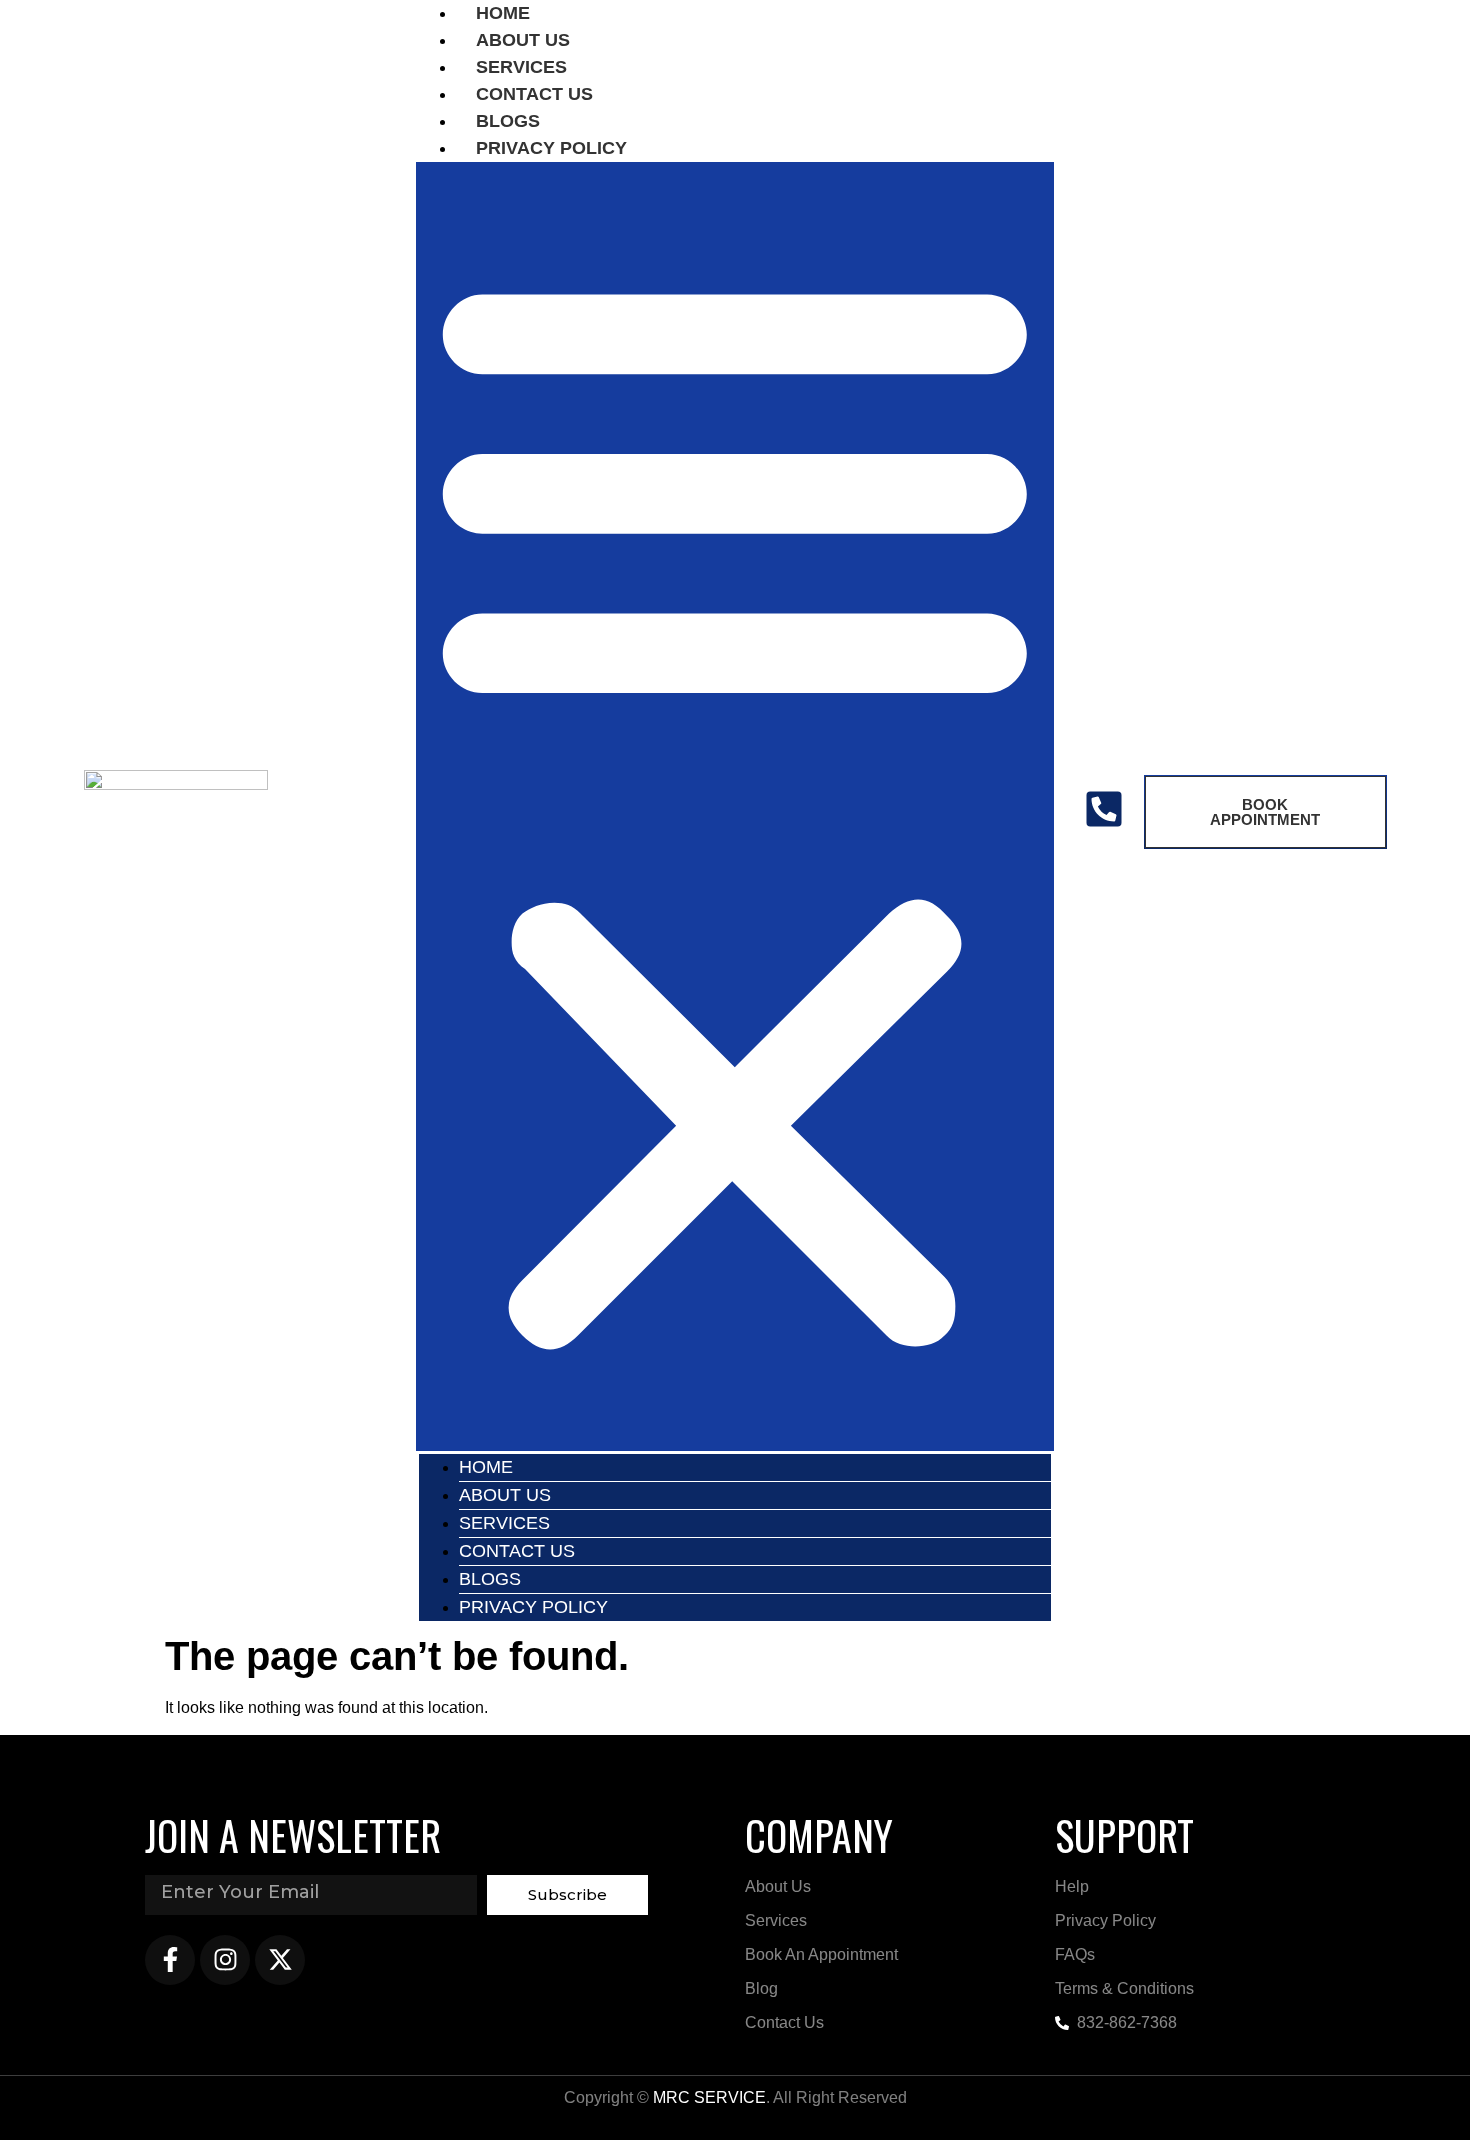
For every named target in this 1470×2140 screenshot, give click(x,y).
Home (486, 1467)
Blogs (490, 1579)
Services (504, 1523)
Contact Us (517, 1551)
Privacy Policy (551, 148)
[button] (735, 806)
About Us (505, 1495)
